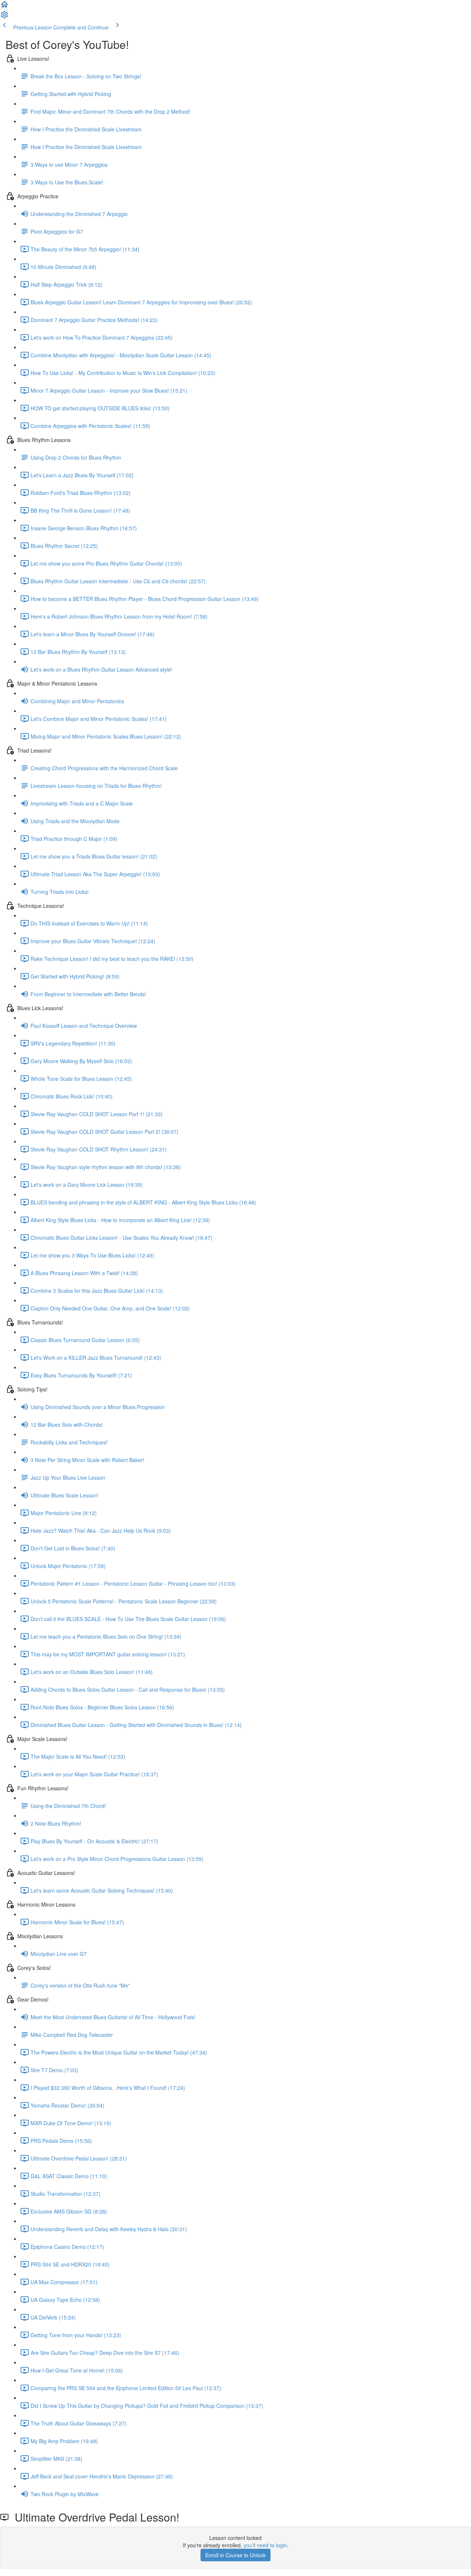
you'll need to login (265, 2545)
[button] (4, 7)
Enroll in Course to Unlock (235, 2555)
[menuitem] (4, 17)
